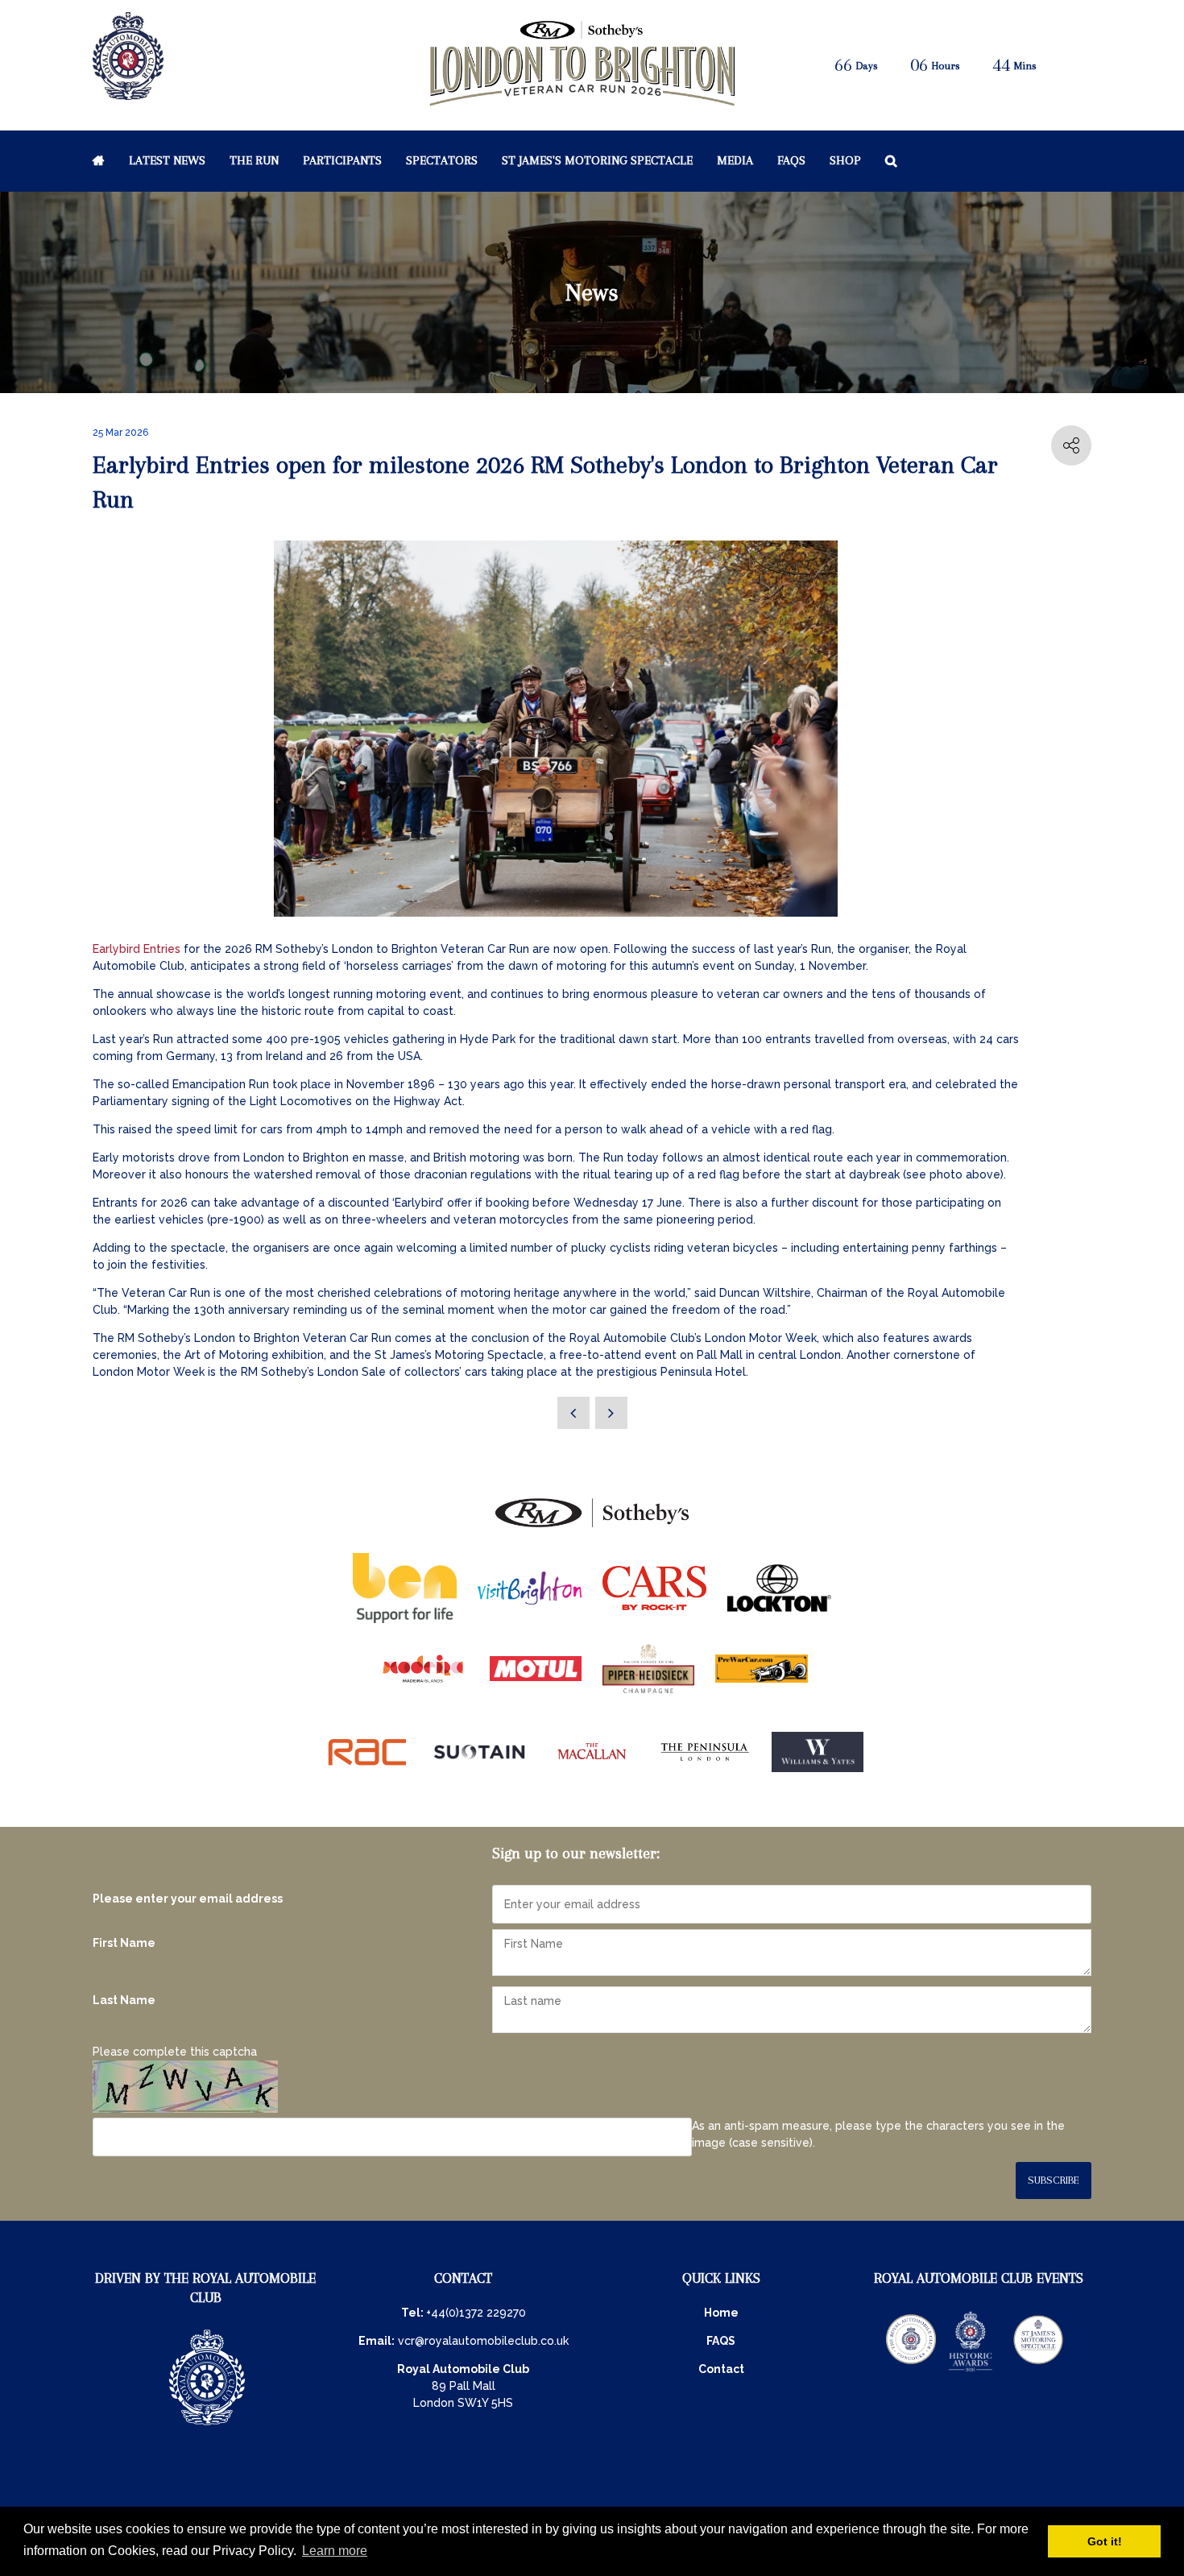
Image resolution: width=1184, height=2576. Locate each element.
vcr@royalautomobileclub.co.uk (483, 2341)
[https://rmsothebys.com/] (592, 1528)
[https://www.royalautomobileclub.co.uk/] (207, 2427)
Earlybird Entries (138, 949)
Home (99, 160)
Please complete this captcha (175, 2052)
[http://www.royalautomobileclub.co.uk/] (128, 93)
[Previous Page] (573, 1413)
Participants (342, 160)
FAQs (791, 160)
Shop (845, 160)
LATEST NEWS (167, 160)
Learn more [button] (335, 2551)
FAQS (721, 2341)
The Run (254, 160)
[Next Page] (611, 1413)
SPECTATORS (442, 160)
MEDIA (735, 160)
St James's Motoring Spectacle (597, 160)
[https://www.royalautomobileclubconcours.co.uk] (911, 2370)
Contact (721, 2369)
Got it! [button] (1105, 2541)
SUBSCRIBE (1054, 2180)
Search (891, 160)
